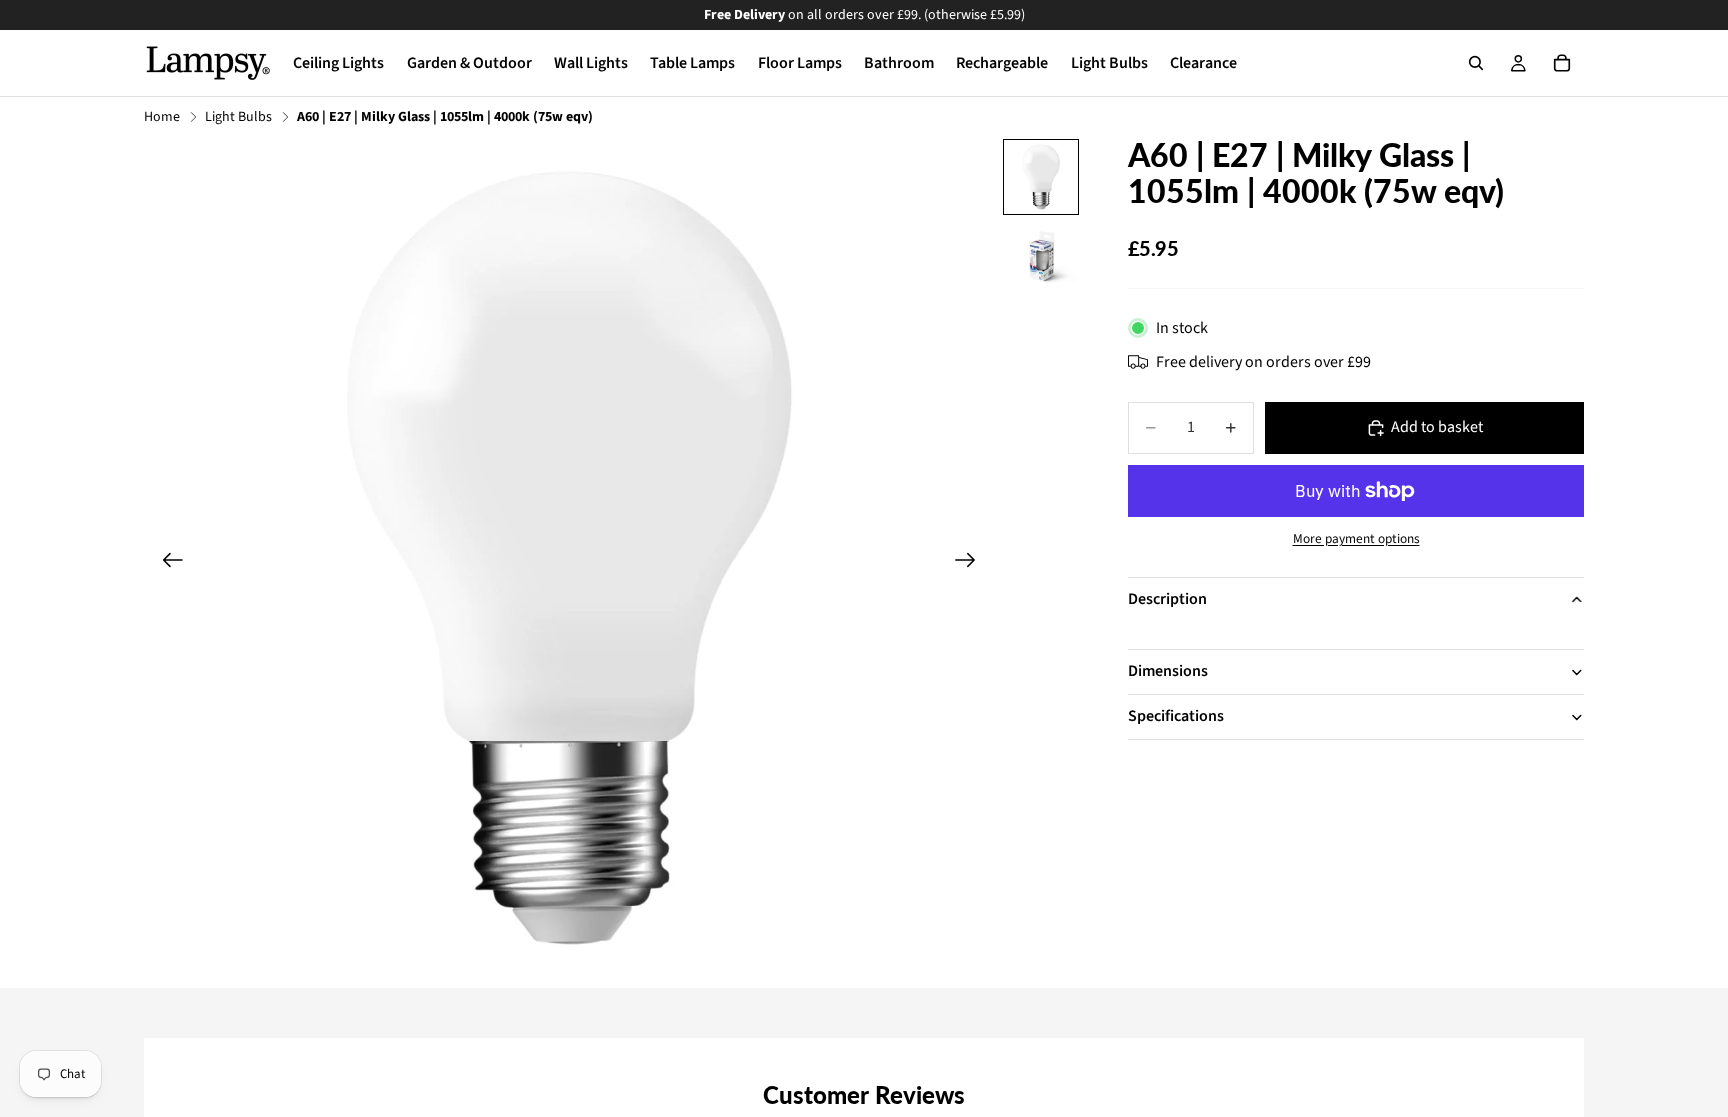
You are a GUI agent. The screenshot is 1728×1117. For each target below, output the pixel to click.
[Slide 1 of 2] (1041, 177)
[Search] (1476, 63)
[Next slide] (971, 563)
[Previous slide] (166, 563)
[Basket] (1562, 63)
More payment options (1356, 539)
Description (1167, 599)
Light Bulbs (238, 117)
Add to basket (1437, 427)
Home (162, 117)
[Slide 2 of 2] (1041, 257)
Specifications (1176, 716)
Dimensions (1168, 671)
